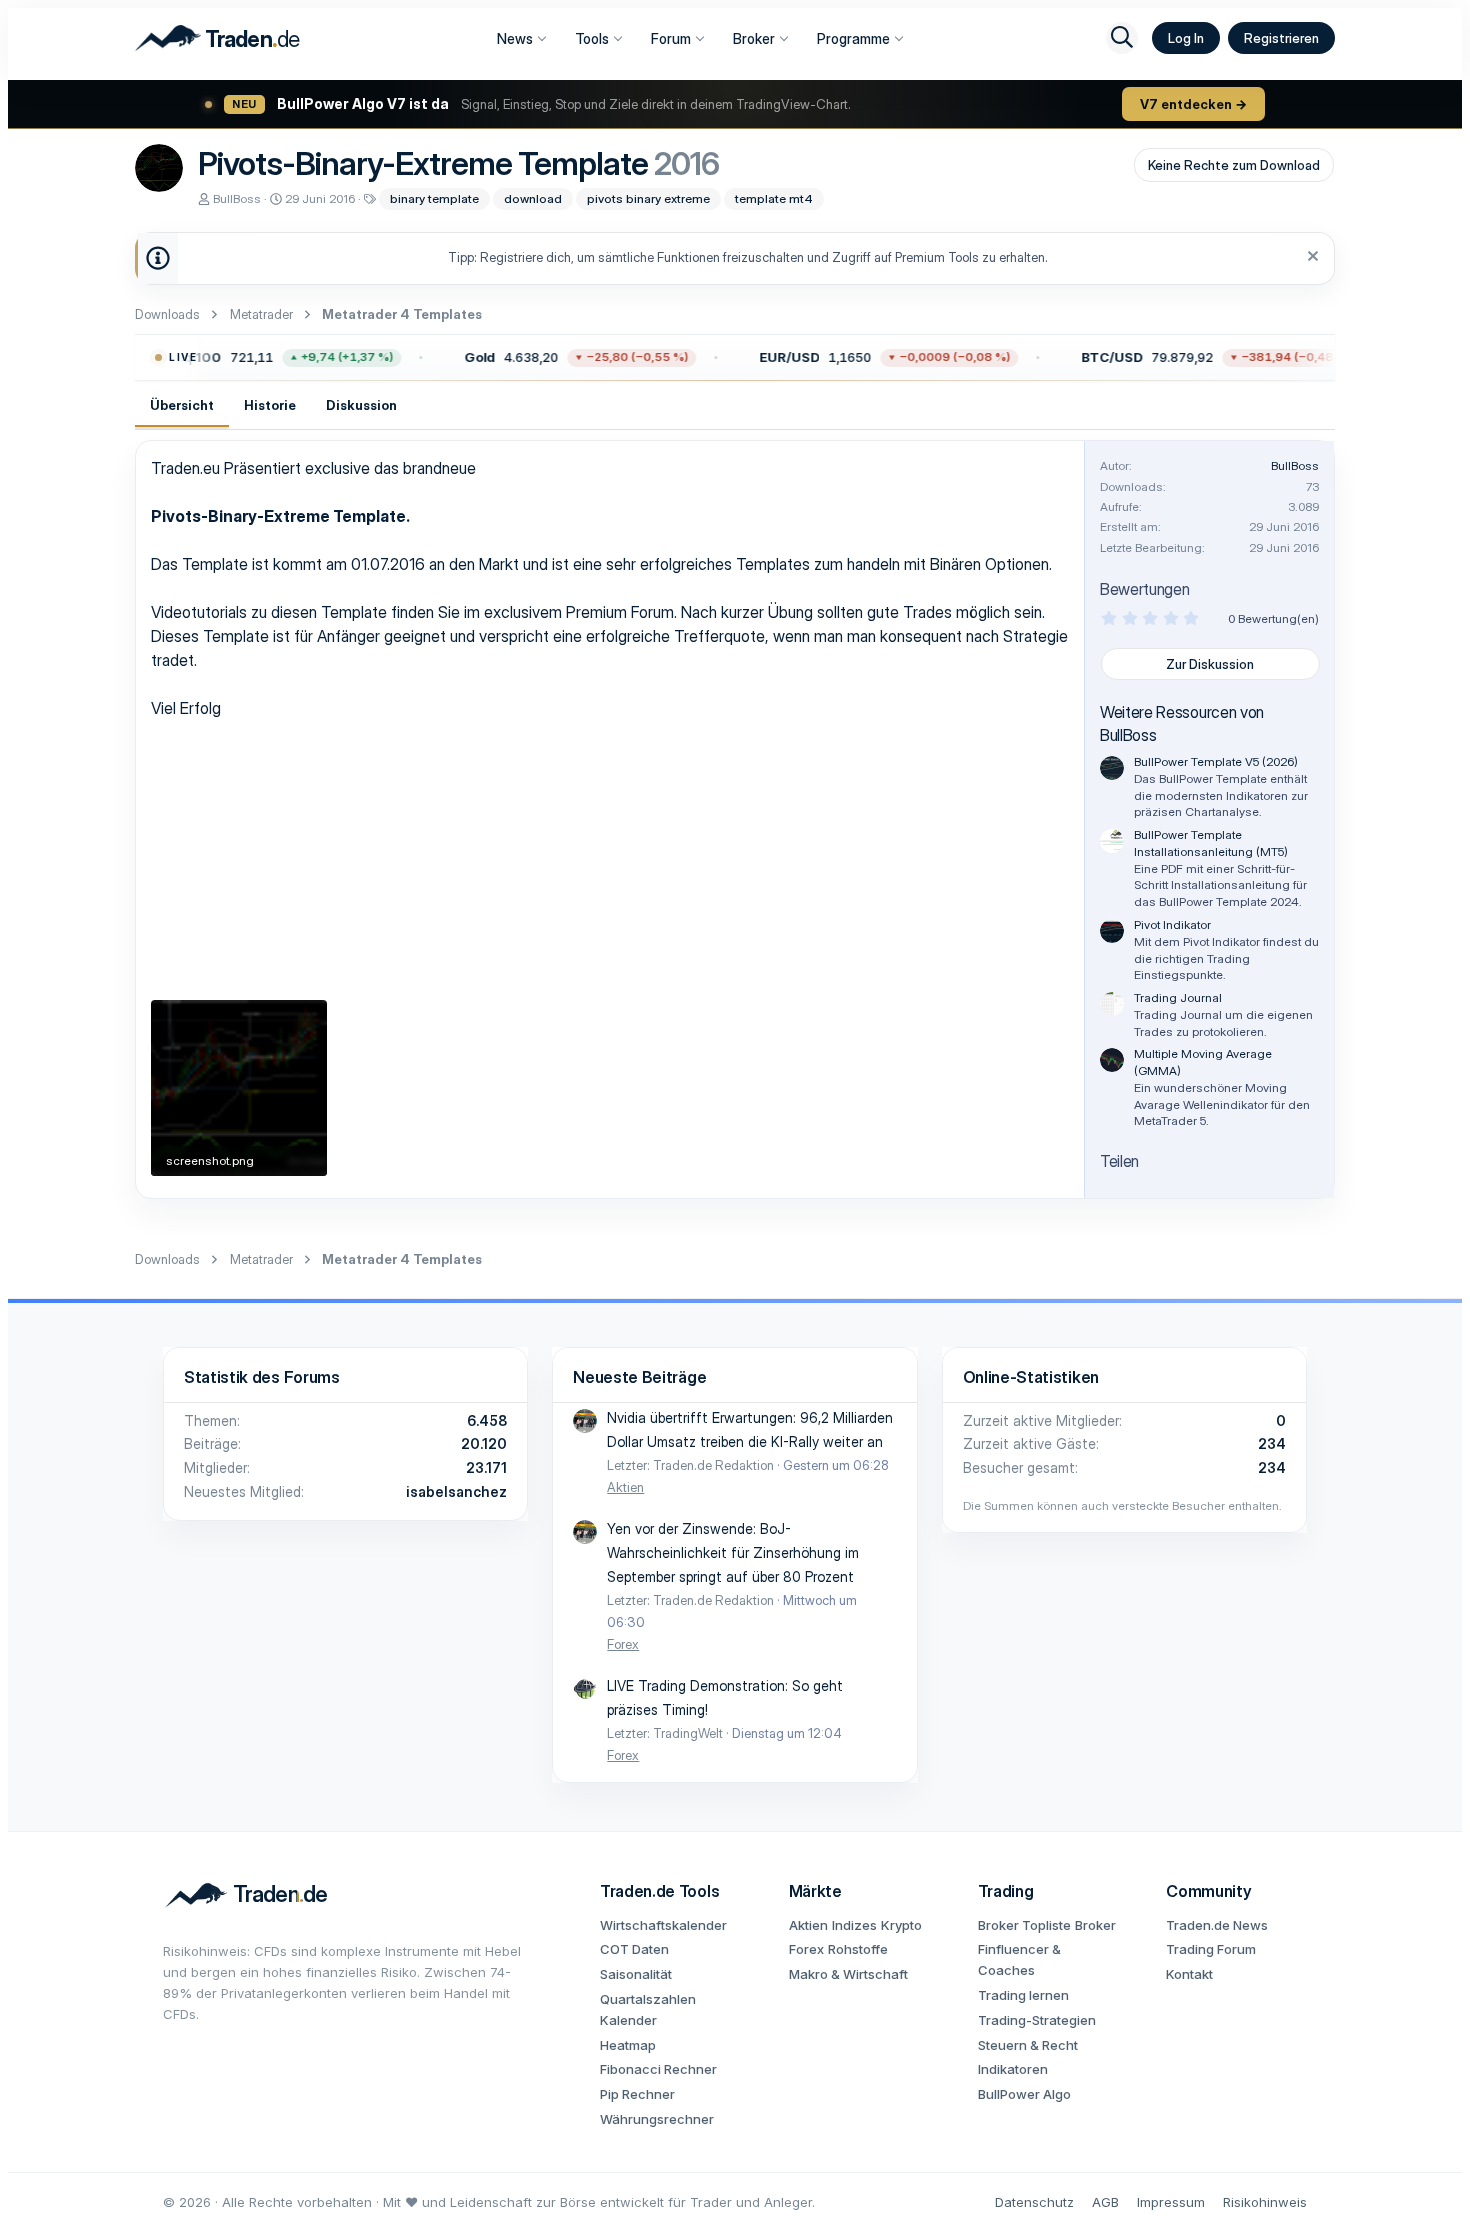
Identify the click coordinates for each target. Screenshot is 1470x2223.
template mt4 (774, 198)
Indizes (854, 1925)
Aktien (625, 1487)
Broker (754, 38)
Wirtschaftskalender (663, 1925)
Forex (623, 1644)
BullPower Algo (1024, 2094)
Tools (592, 38)
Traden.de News (1217, 1925)
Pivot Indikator (1172, 924)
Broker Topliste (1024, 1925)
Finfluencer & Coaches (1019, 1959)
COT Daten (634, 1949)
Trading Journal (1178, 997)
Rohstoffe (858, 1949)
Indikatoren (1013, 2069)
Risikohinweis (1265, 2202)
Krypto (901, 1925)
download (533, 198)
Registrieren (1281, 38)
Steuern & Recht (1028, 2045)
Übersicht (182, 405)
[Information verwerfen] (1310, 258)
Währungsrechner (657, 2119)
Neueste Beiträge (639, 1377)
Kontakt (1189, 1974)
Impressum (1171, 2202)
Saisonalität (636, 1974)
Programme (853, 38)
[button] (253, 358)
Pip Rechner (637, 2094)
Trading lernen (1023, 1995)
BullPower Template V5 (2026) (1216, 761)
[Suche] (1122, 38)
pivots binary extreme (648, 198)
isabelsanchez (456, 1491)
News (515, 38)
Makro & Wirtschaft (848, 1974)
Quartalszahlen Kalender (648, 2009)
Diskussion (361, 405)
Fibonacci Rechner (658, 2069)
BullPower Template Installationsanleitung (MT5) (1211, 843)
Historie (270, 405)
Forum (671, 38)
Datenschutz (1034, 2202)
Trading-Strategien (1037, 2020)
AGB (1105, 2202)
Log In (1186, 38)
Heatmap (628, 2045)
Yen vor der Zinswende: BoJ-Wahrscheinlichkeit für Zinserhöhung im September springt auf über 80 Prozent (733, 1552)
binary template (434, 198)
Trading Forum (1211, 1949)
